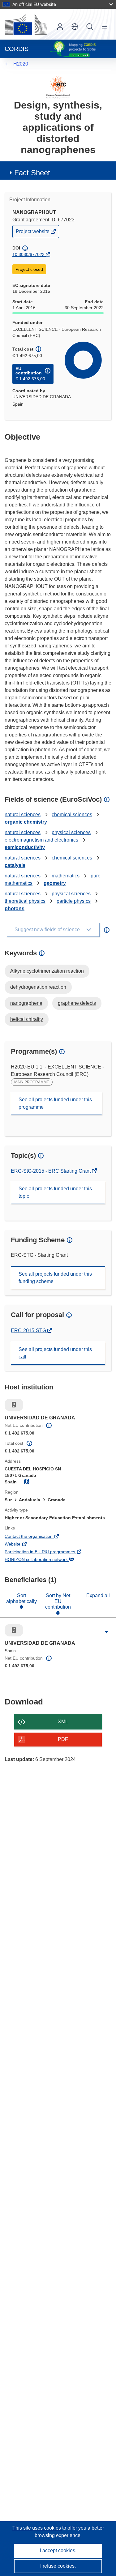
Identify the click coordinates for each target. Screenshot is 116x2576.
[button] (75, 27)
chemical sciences (72, 815)
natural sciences (23, 815)
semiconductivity (25, 847)
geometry (55, 883)
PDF (63, 1739)
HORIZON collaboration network (45, 1560)
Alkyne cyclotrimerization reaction (47, 971)
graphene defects (77, 1003)
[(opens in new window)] (26, 24)
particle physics (74, 901)
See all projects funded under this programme (55, 1103)
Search (90, 27)
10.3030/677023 (28, 254)
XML (63, 1722)
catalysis (15, 865)
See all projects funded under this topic (55, 1192)
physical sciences (71, 832)
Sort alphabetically (21, 1598)
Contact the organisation (37, 1537)
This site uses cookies (37, 2528)
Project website (33, 233)
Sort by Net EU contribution (58, 1601)
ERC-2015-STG (29, 1331)
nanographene (26, 1003)
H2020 (21, 64)
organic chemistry (26, 822)
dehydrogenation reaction (38, 987)
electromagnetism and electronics (41, 840)
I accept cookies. (58, 2550)
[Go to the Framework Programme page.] (58, 87)
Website (21, 1545)
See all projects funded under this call (55, 1353)
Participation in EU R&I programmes (48, 1552)
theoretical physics (25, 901)
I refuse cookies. (58, 2566)
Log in (60, 27)
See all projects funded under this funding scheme (55, 1278)
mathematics (66, 876)
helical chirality (27, 1019)
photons (15, 908)
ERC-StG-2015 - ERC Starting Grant (51, 1171)
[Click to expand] (107, 1632)
